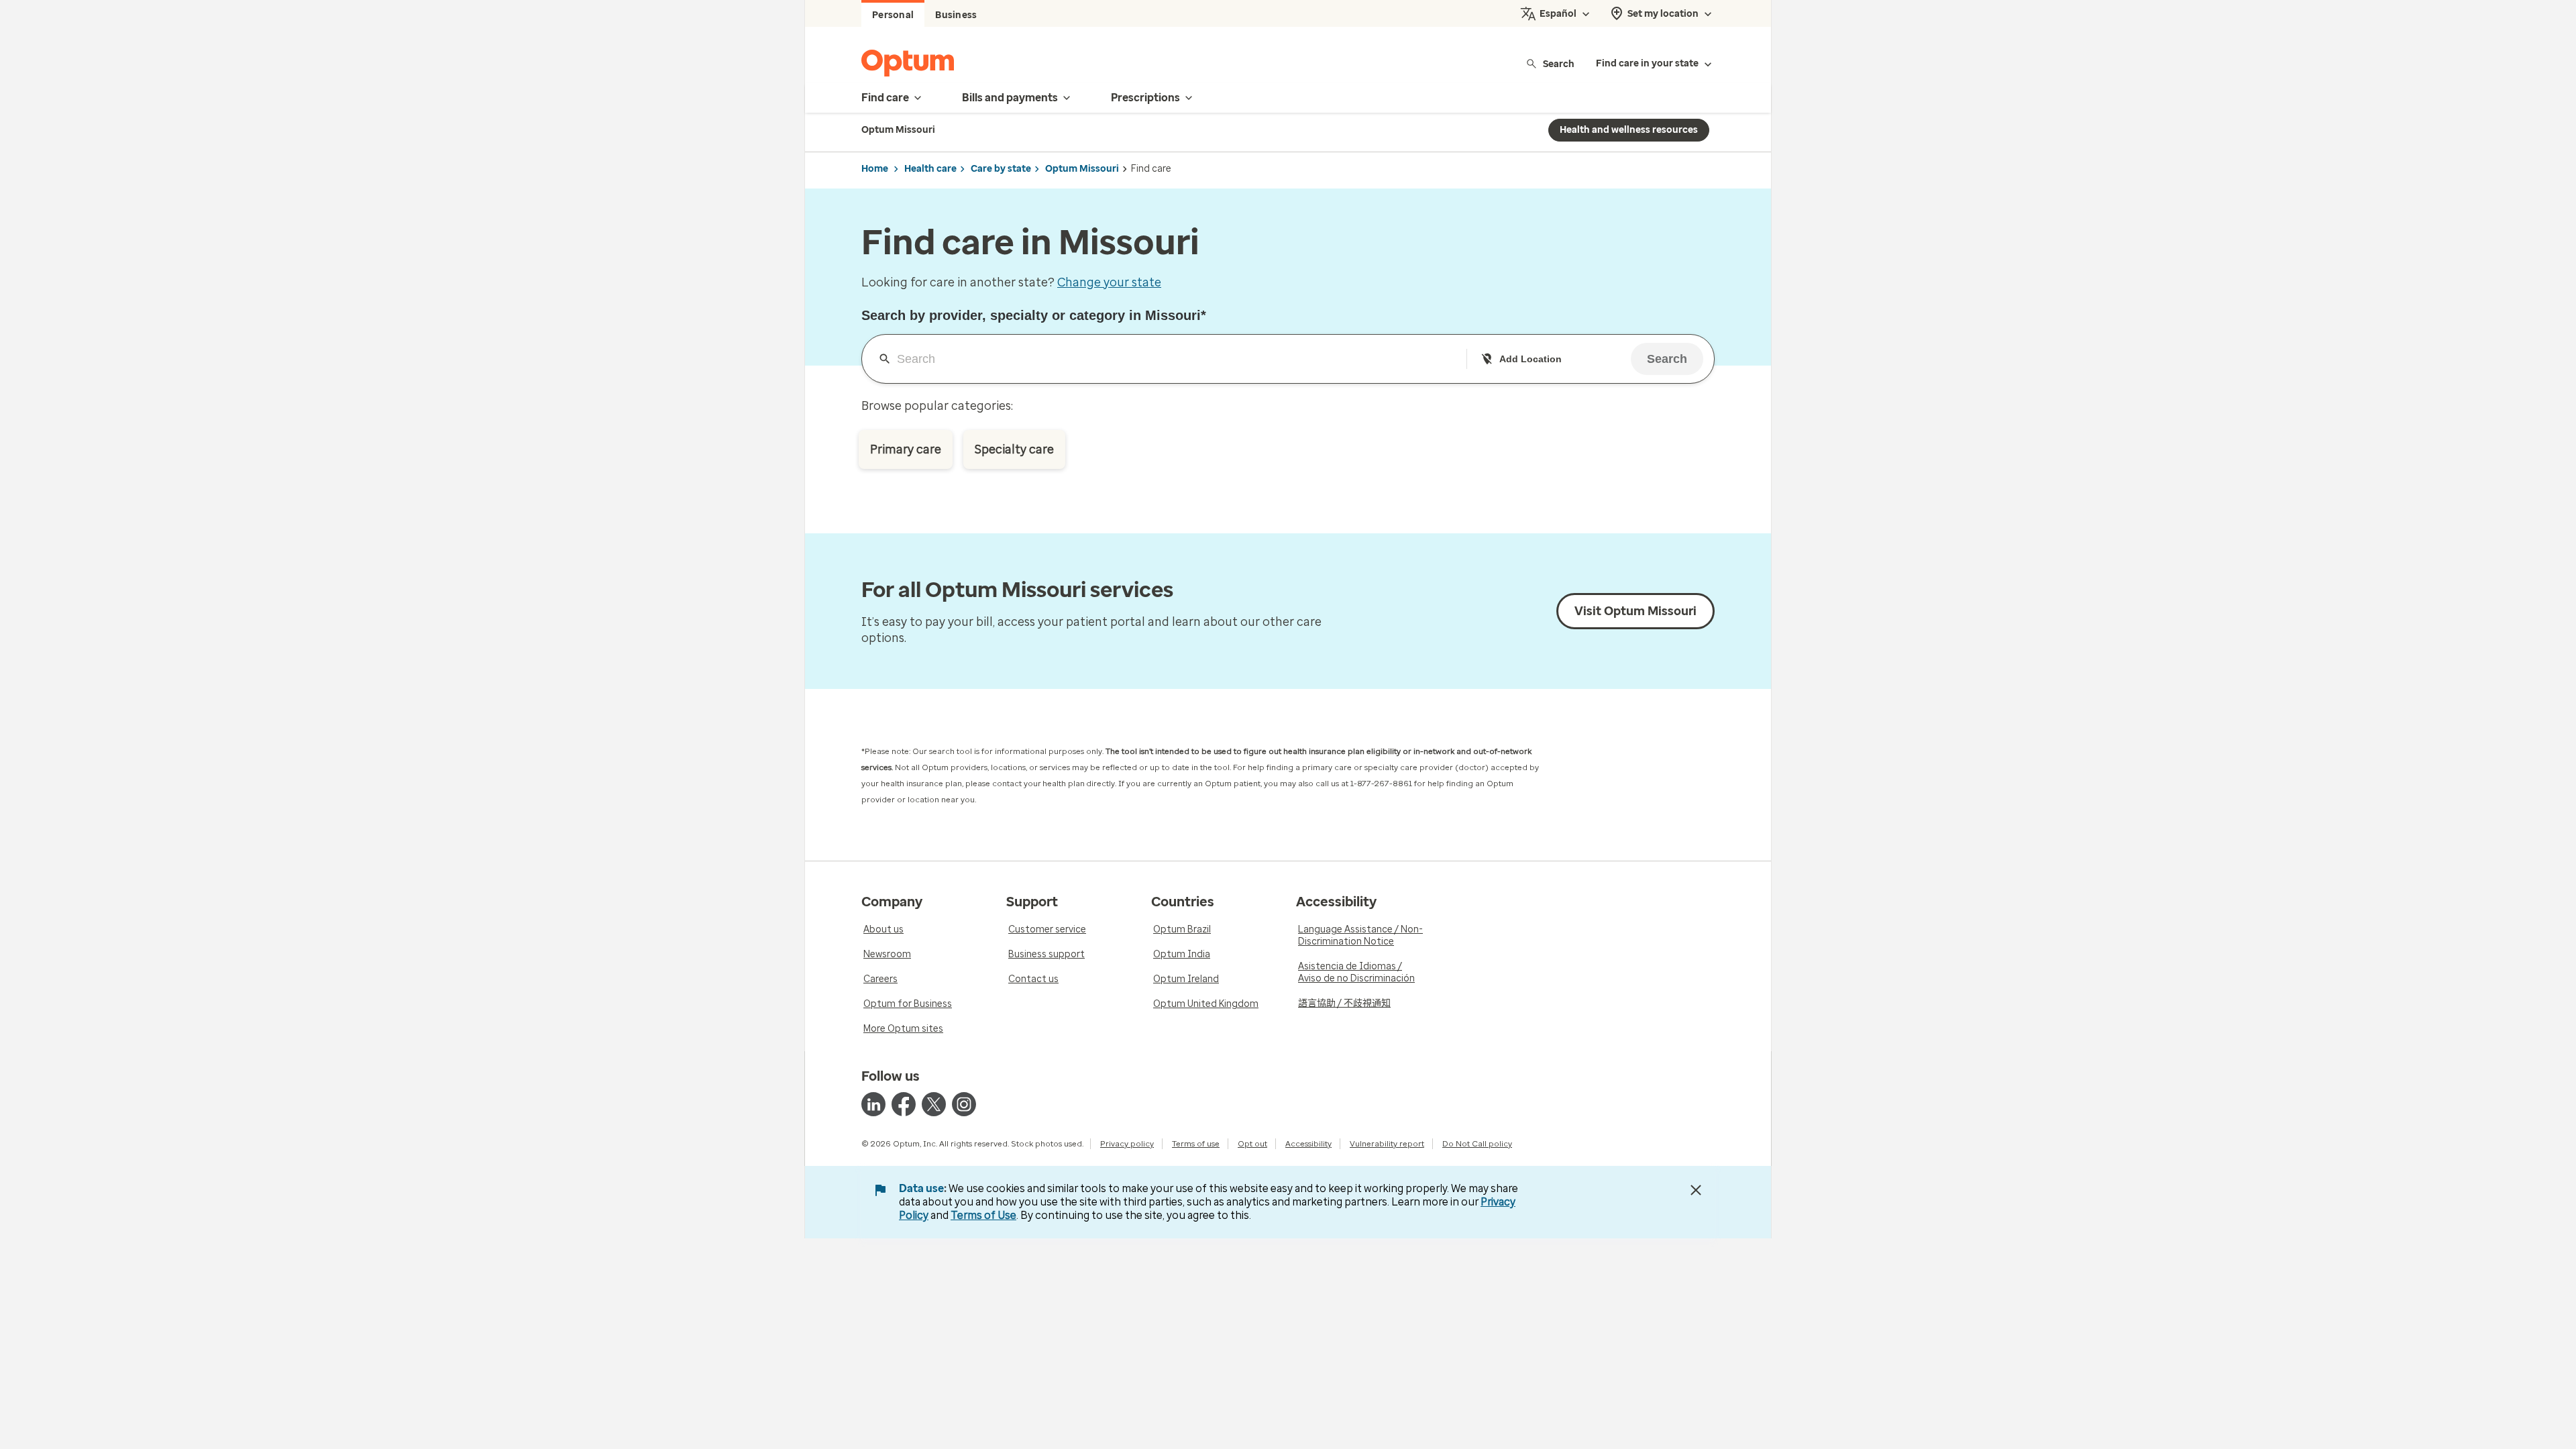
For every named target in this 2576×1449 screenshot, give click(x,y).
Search (1559, 63)
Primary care (906, 449)
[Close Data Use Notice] (1696, 1190)
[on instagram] (964, 1104)
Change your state (1109, 282)
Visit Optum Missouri (1635, 611)
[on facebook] (904, 1104)
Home (875, 169)
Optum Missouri (1082, 169)
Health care (930, 169)
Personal (893, 15)
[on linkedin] (873, 1104)
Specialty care (1014, 449)
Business (956, 15)
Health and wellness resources (1629, 130)
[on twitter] (934, 1104)
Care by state (1001, 169)
